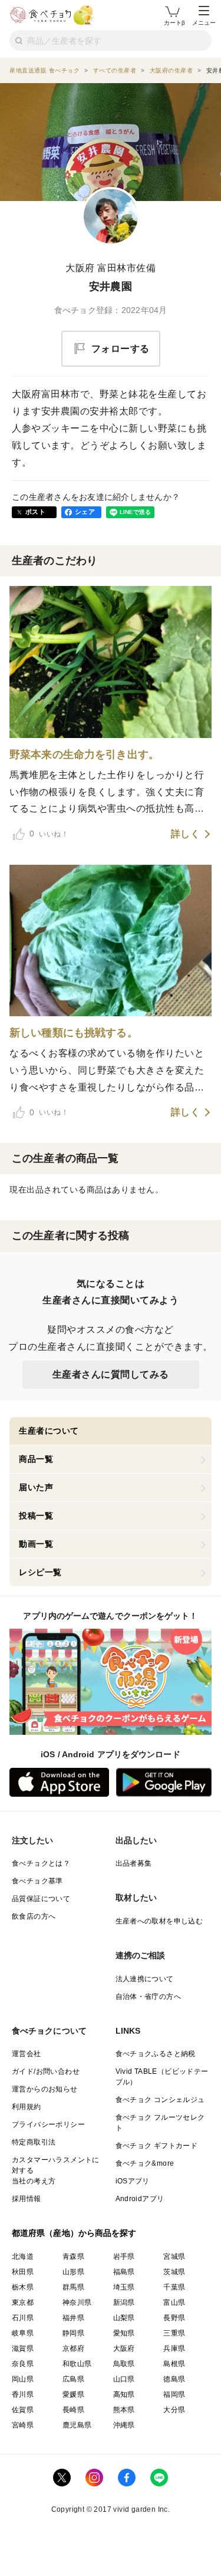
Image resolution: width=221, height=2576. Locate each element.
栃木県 (23, 2287)
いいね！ (49, 834)
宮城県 (174, 2257)
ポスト (35, 512)
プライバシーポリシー (48, 2124)
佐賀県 (23, 2410)
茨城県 (174, 2272)
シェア (85, 512)
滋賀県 (23, 2348)
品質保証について (41, 1899)
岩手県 (124, 2257)
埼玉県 (124, 2287)
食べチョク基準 (37, 1881)
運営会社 (27, 2054)
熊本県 (124, 2410)
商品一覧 (36, 1459)
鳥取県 (124, 2364)
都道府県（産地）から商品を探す (74, 2233)
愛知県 (124, 2333)
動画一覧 (36, 1544)
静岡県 (73, 2333)
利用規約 (27, 2107)
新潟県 (124, 2302)
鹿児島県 (77, 2425)
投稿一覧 (36, 1516)
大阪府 (124, 2348)
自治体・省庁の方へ (149, 1997)
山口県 (124, 2379)
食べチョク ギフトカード (157, 2146)
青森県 (73, 2257)
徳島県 (174, 2379)
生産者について (49, 1431)
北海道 (23, 2257)
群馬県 (73, 2287)
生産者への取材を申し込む (159, 1921)
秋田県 (23, 2272)
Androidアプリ (140, 2199)
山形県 (73, 2272)
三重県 (174, 2333)
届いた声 (36, 1487)
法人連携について (145, 1979)
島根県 (174, 2364)
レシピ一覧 (40, 1572)
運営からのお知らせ (45, 2089)
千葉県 (174, 2287)
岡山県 (23, 2379)
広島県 (73, 2379)
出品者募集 (134, 1863)
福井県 (73, 2318)
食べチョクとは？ (41, 1863)
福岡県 (174, 2394)
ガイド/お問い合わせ (46, 2071)
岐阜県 (23, 2333)
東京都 (23, 2302)
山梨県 (124, 2318)
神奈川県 (77, 2302)
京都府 (73, 2348)
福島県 (124, 2272)
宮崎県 (23, 2425)
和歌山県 (77, 2364)
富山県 (174, 2302)
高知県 (124, 2394)
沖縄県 (124, 2425)
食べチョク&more (145, 2163)
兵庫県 (174, 2348)
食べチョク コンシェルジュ (160, 2100)
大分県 (174, 2410)
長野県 (174, 2318)
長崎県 (73, 2410)
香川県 (23, 2394)
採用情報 (27, 2199)
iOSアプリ (133, 2181)
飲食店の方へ (34, 1916)
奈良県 (23, 2364)
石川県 (23, 2318)
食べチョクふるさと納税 (156, 2054)
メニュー (204, 23)
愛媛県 (73, 2394)
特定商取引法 (34, 2142)
